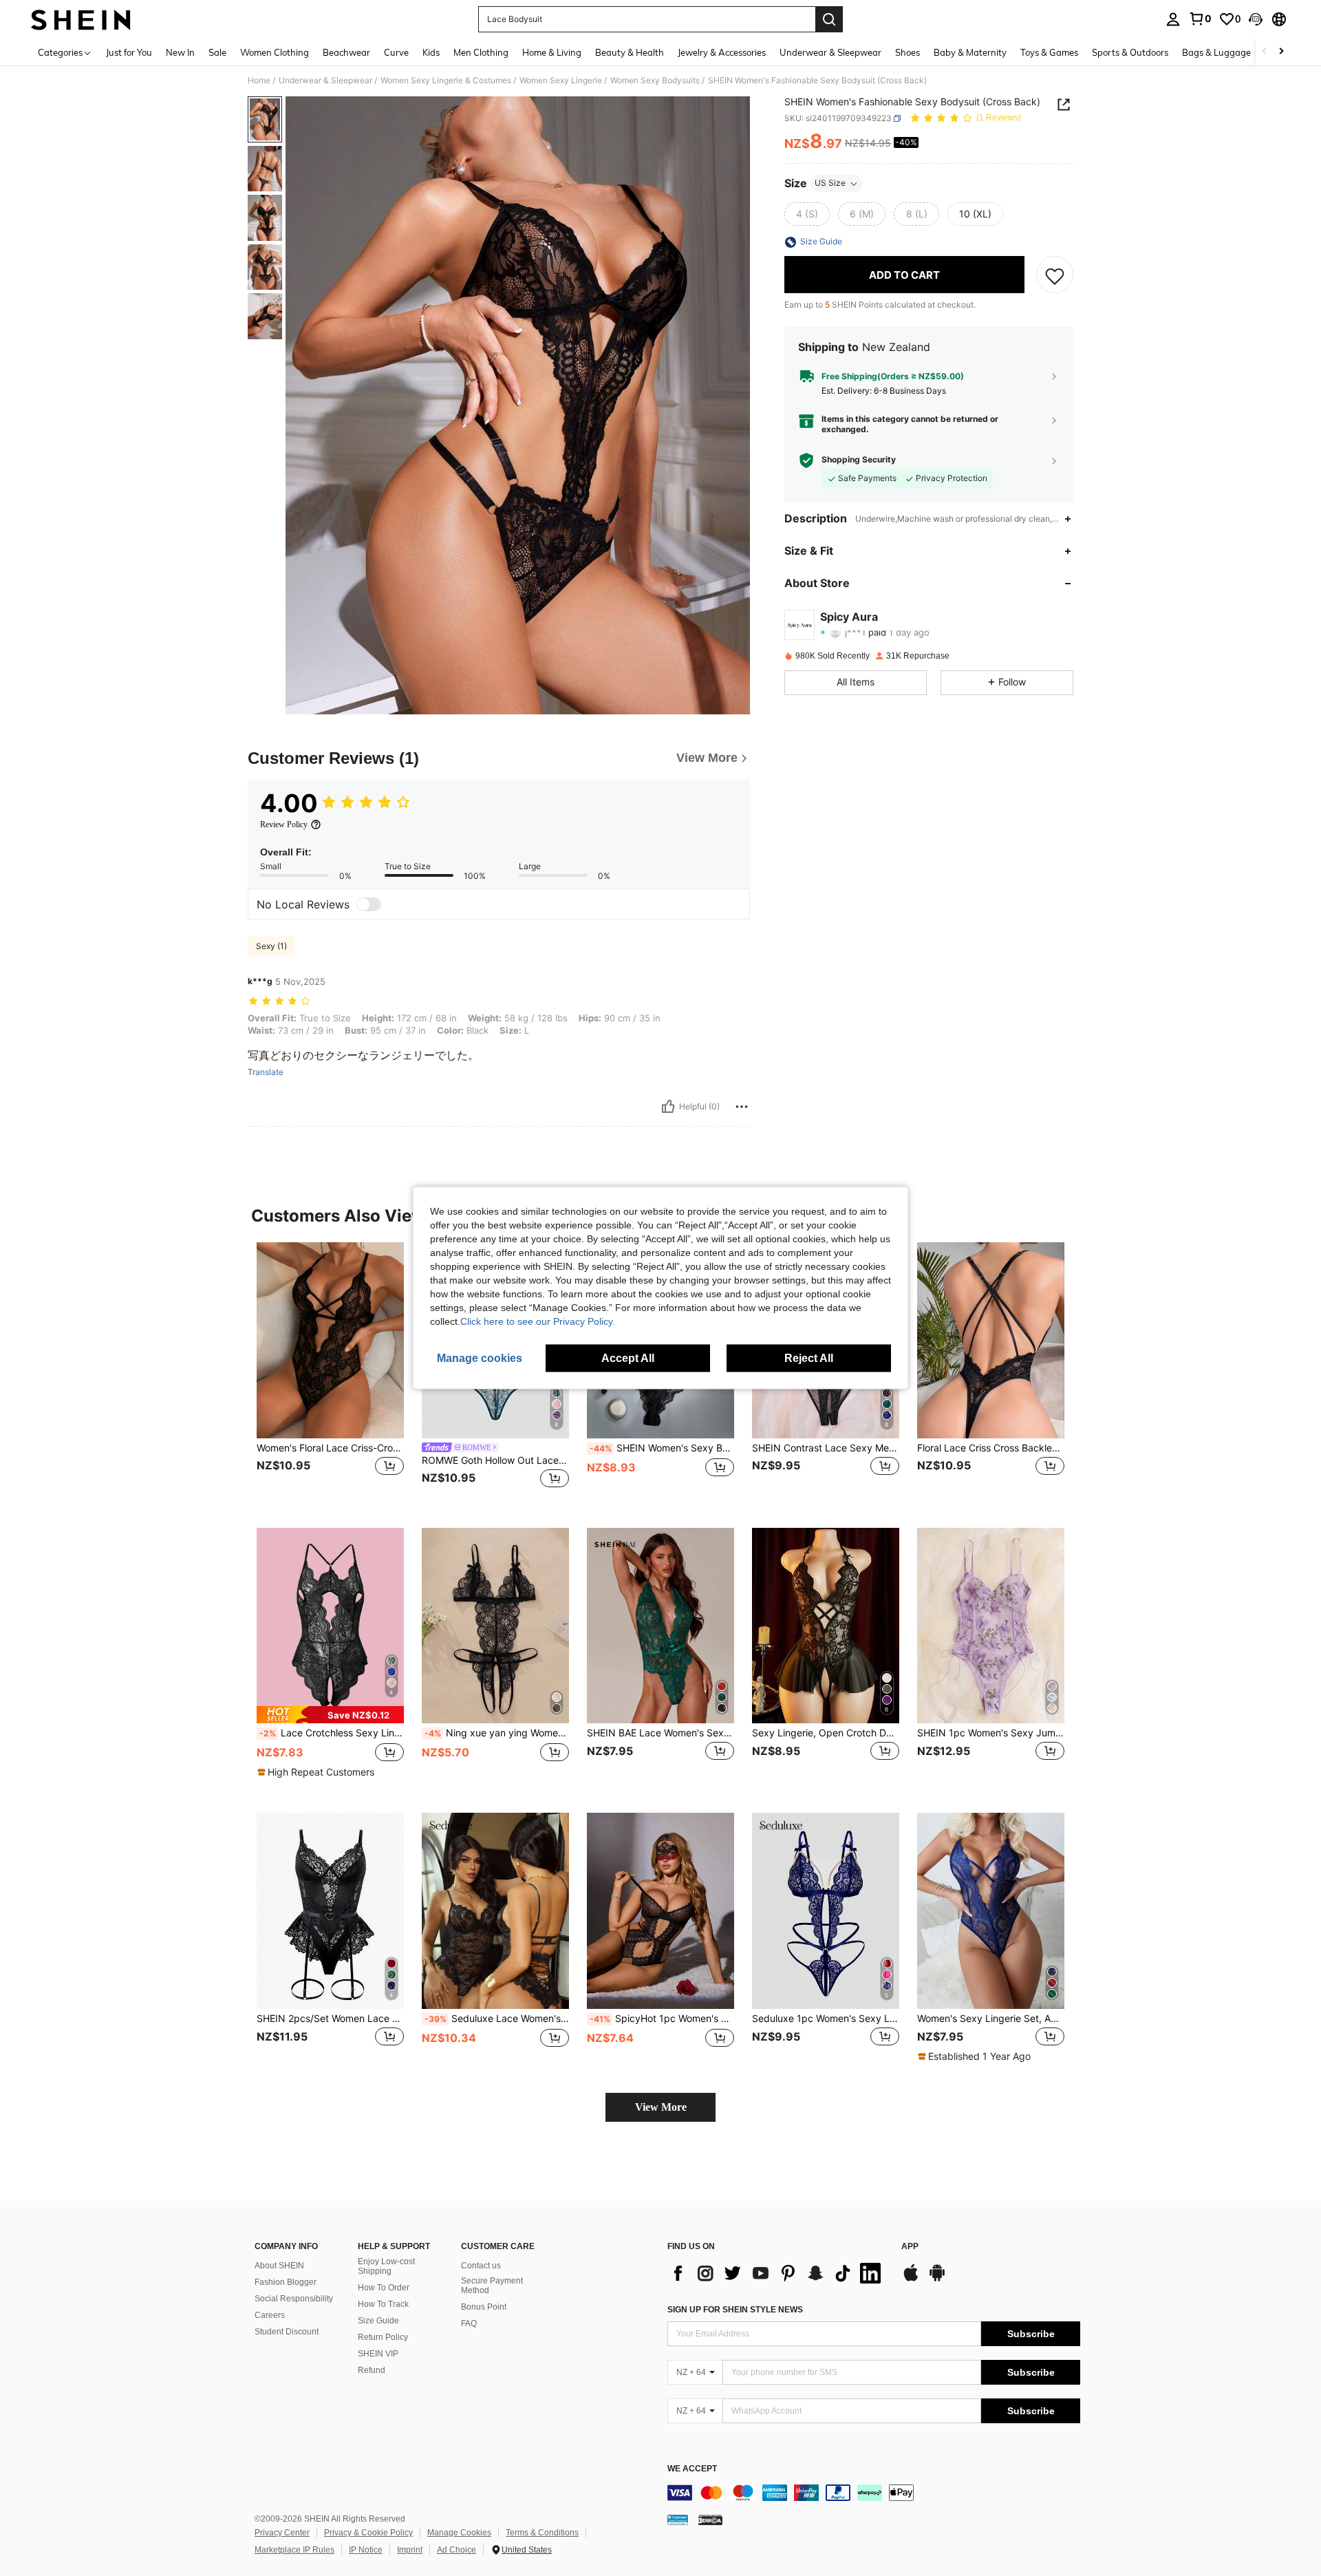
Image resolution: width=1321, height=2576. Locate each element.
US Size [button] (830, 183)
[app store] (911, 2279)
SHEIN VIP (378, 2354)
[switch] (369, 904)
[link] (1200, 19)
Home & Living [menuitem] (552, 52)
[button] (1256, 19)
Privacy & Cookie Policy (368, 2533)
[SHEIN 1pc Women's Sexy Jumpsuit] (991, 1626)
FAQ (469, 2323)
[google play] (937, 2279)
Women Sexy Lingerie (561, 81)
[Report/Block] (742, 1107)
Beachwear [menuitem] (346, 52)
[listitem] (330, 1374)
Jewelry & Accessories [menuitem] (722, 52)
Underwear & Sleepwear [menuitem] (830, 52)
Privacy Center (282, 2533)
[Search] (829, 19)
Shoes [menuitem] (907, 52)
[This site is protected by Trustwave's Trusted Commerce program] (678, 2520)
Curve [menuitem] (396, 52)
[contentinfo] (874, 2493)
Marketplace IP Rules (294, 2550)
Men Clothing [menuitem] (481, 52)
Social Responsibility (294, 2299)
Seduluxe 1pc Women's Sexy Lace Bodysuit (826, 2019)
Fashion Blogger (286, 2282)
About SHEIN (279, 2266)
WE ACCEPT (692, 2469)
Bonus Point (484, 2307)
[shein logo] (81, 19)
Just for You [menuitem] (129, 52)
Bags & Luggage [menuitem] (1216, 52)
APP (910, 2247)
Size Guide (378, 2321)
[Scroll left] (1265, 52)
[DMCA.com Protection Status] (710, 2520)
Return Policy (383, 2337)
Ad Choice (457, 2550)
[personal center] (1173, 19)
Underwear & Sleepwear (325, 81)
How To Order (384, 2288)
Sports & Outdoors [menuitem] (1130, 52)
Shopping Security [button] (859, 460)
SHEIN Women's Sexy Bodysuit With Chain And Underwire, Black (662, 1448)
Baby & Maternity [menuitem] (970, 52)
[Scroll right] (1281, 52)
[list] (777, 2273)
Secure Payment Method (492, 2286)
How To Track (383, 2304)
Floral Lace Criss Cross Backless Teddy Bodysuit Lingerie (991, 1448)
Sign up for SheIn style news (735, 2310)
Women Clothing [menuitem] (275, 52)
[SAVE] (1055, 275)
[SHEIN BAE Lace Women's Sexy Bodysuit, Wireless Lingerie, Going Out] (660, 1626)
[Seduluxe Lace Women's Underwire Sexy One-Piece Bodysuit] (495, 1911)
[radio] (807, 215)
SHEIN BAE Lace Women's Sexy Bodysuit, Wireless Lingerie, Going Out (660, 1733)
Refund (372, 2370)
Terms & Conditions (542, 2533)
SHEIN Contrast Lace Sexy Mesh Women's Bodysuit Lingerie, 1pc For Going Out (826, 1448)
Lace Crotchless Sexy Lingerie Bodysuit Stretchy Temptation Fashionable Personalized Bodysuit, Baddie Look (332, 1733)
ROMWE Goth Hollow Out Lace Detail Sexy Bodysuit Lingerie (495, 1460)
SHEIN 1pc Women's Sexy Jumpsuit (991, 1733)
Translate (266, 1072)
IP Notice (366, 2550)
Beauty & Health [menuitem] (630, 52)
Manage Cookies (459, 2533)
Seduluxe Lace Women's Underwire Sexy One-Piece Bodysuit (497, 2019)
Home (259, 81)
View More (661, 2107)
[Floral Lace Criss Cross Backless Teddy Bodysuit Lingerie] (991, 1340)
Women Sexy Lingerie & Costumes (446, 81)
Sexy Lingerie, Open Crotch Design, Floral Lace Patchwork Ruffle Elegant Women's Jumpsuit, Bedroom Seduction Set (826, 1733)
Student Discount (287, 2332)
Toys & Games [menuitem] (1049, 52)
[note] (330, 1715)
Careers (270, 2315)
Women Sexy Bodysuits (655, 81)
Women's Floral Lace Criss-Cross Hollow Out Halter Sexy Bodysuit (330, 1448)
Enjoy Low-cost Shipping (386, 2266)
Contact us (481, 2266)
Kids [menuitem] (431, 52)
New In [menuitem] (180, 52)
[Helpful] (668, 1107)
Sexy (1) (271, 946)
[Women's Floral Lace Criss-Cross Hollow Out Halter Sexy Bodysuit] (330, 1340)
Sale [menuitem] (217, 52)
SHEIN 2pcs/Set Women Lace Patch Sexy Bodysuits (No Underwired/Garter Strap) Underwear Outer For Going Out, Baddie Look (330, 2019)
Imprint (410, 2550)
